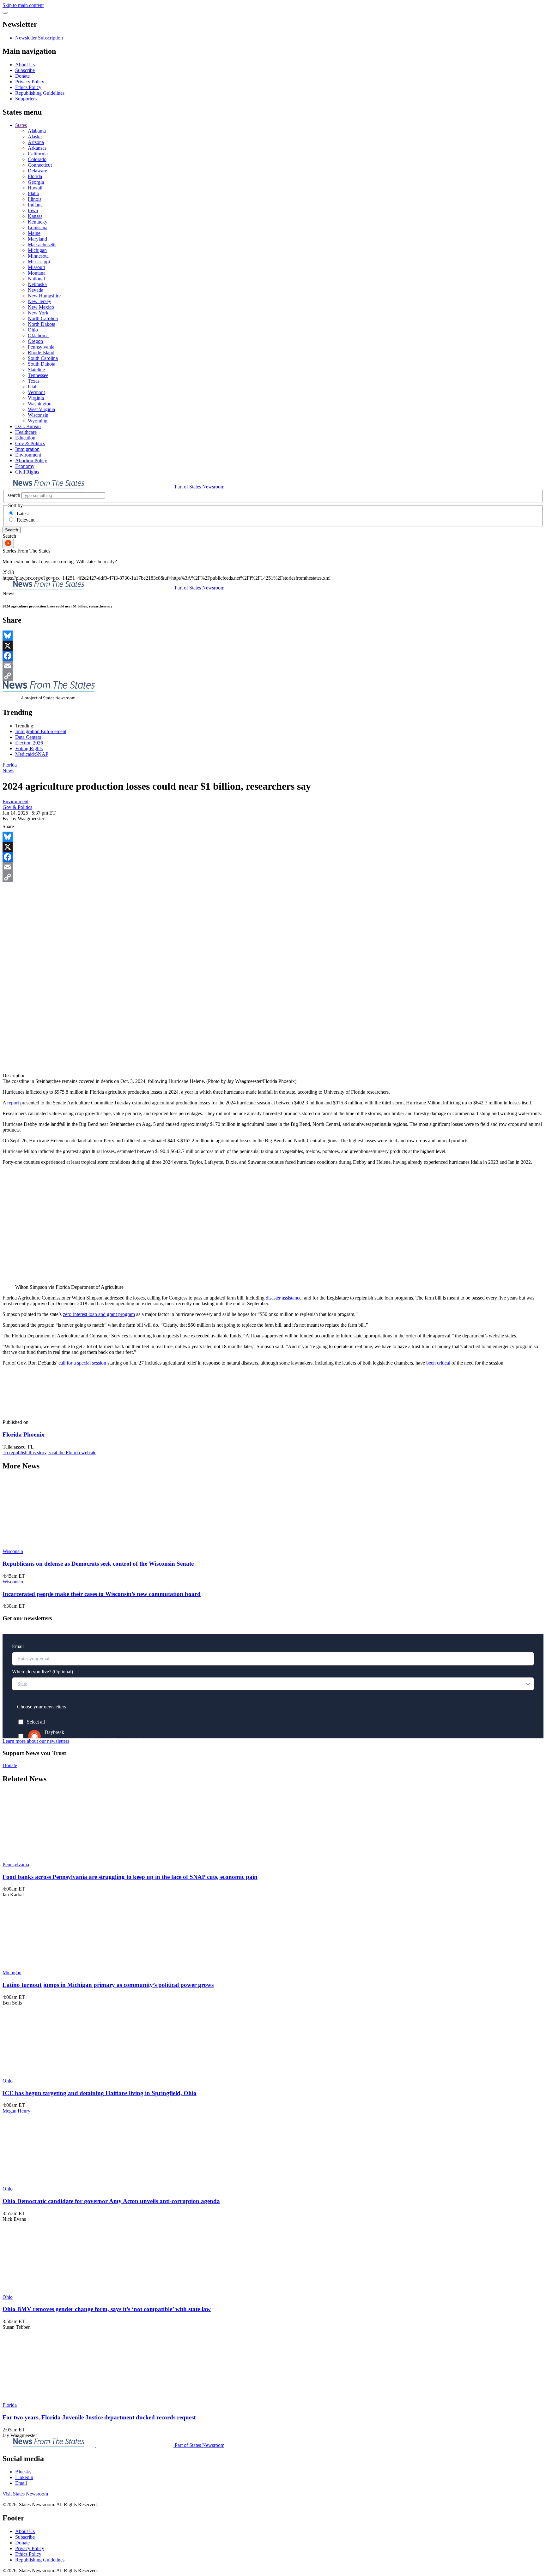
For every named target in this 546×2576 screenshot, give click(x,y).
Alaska (35, 137)
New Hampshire (44, 296)
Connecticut (40, 165)
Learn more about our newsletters (36, 1741)
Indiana (35, 205)
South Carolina (43, 358)
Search (12, 530)
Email (21, 2483)
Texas (34, 381)
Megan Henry (16, 2111)
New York (38, 313)
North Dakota (42, 324)
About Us (25, 65)
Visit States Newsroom (25, 2494)
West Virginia (41, 409)
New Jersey (39, 301)
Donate (22, 76)
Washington (40, 404)
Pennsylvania (41, 347)
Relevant (26, 520)
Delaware (37, 171)
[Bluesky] (273, 636)
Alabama (37, 131)
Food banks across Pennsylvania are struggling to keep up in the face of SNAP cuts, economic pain (130, 1877)
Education (25, 438)
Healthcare (26, 432)
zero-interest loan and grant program (99, 1314)
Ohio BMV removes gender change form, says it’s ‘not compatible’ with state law (107, 2309)
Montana (37, 273)
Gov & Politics (30, 443)
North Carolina (43, 318)
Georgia (36, 182)
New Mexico (41, 307)
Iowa (33, 210)
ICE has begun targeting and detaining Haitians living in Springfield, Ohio (100, 2093)
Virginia (36, 398)
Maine (34, 233)
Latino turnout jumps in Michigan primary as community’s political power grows (108, 1985)
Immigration (27, 449)
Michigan (37, 250)
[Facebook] (273, 656)
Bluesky (23, 2472)
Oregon (35, 341)
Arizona (36, 142)
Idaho (33, 193)
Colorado (37, 159)
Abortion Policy (31, 460)
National (36, 279)
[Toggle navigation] (5, 13)
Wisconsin (38, 415)
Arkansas (37, 148)
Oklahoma (38, 335)
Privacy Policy (30, 82)
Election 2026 (29, 743)
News (8, 771)
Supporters (26, 99)
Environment (28, 455)
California (38, 154)
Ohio (33, 330)
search (14, 495)
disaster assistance (284, 1298)
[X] (273, 646)
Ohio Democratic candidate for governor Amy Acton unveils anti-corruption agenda (111, 2201)
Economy (25, 466)
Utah (33, 387)
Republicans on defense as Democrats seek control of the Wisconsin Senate (99, 1564)
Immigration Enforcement (41, 731)
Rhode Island (41, 353)
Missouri (36, 267)
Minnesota (38, 256)
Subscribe (25, 70)
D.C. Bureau (28, 426)
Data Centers (28, 737)
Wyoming (38, 421)
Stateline (36, 370)
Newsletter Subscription (39, 38)
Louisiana (38, 227)
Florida (35, 176)
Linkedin (24, 2477)
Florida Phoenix (24, 1434)
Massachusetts (42, 245)
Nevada (36, 290)
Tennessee (38, 375)
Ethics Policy (28, 87)
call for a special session (82, 1363)
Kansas (35, 216)
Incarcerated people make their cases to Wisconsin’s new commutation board (102, 1594)
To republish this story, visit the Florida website (49, 1452)
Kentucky (38, 222)
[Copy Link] (273, 676)
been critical (438, 1363)
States (21, 125)
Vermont (36, 392)
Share (8, 826)
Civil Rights (27, 472)
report (13, 1103)
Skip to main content (23, 5)
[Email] (273, 666)
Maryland (37, 239)
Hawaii (35, 188)
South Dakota (42, 364)
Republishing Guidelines (40, 93)
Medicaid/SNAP (32, 754)
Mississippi (39, 262)
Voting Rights (29, 748)
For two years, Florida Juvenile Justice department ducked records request (99, 2417)
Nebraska (37, 284)
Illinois (35, 199)
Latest (23, 514)
